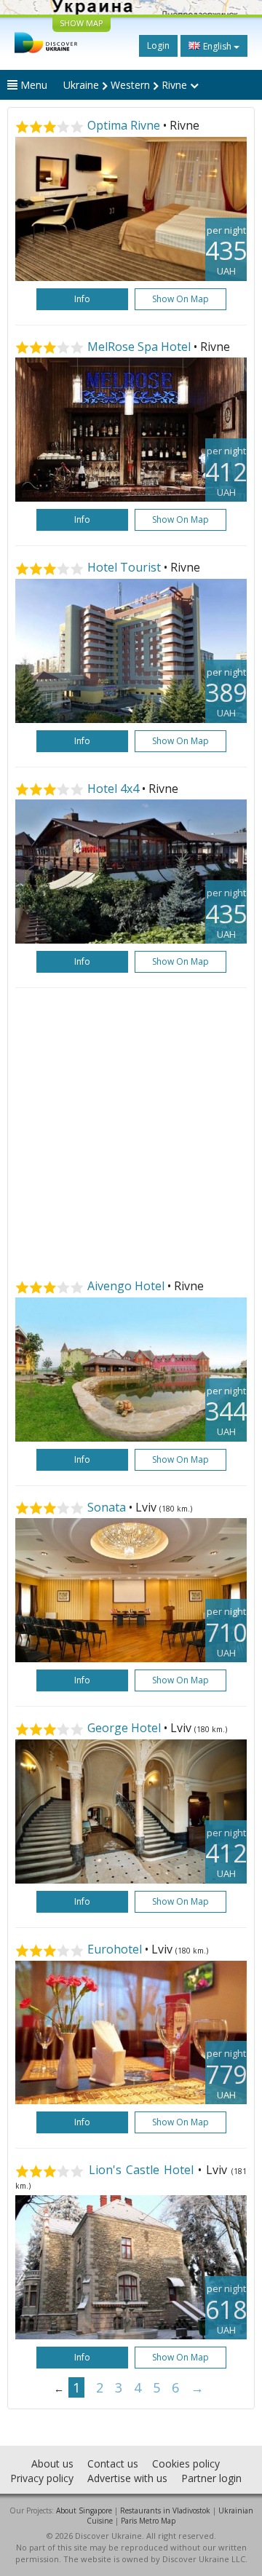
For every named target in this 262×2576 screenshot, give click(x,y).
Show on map (180, 299)
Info (82, 299)
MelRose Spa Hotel (139, 347)
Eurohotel (115, 1949)
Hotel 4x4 (113, 789)
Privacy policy (42, 2478)
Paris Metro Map (148, 2521)
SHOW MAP (82, 23)
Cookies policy (186, 2464)
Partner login (211, 2478)
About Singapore (84, 2510)
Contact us (113, 2464)
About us (52, 2464)
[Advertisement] (131, 1134)
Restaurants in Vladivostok (165, 2510)
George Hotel (124, 1728)
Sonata (107, 1507)
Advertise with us (127, 2478)
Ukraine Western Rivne (127, 85)
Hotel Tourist (124, 567)
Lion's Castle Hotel (141, 2170)
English (217, 46)
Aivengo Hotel (126, 1286)
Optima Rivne (124, 125)
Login (158, 46)
